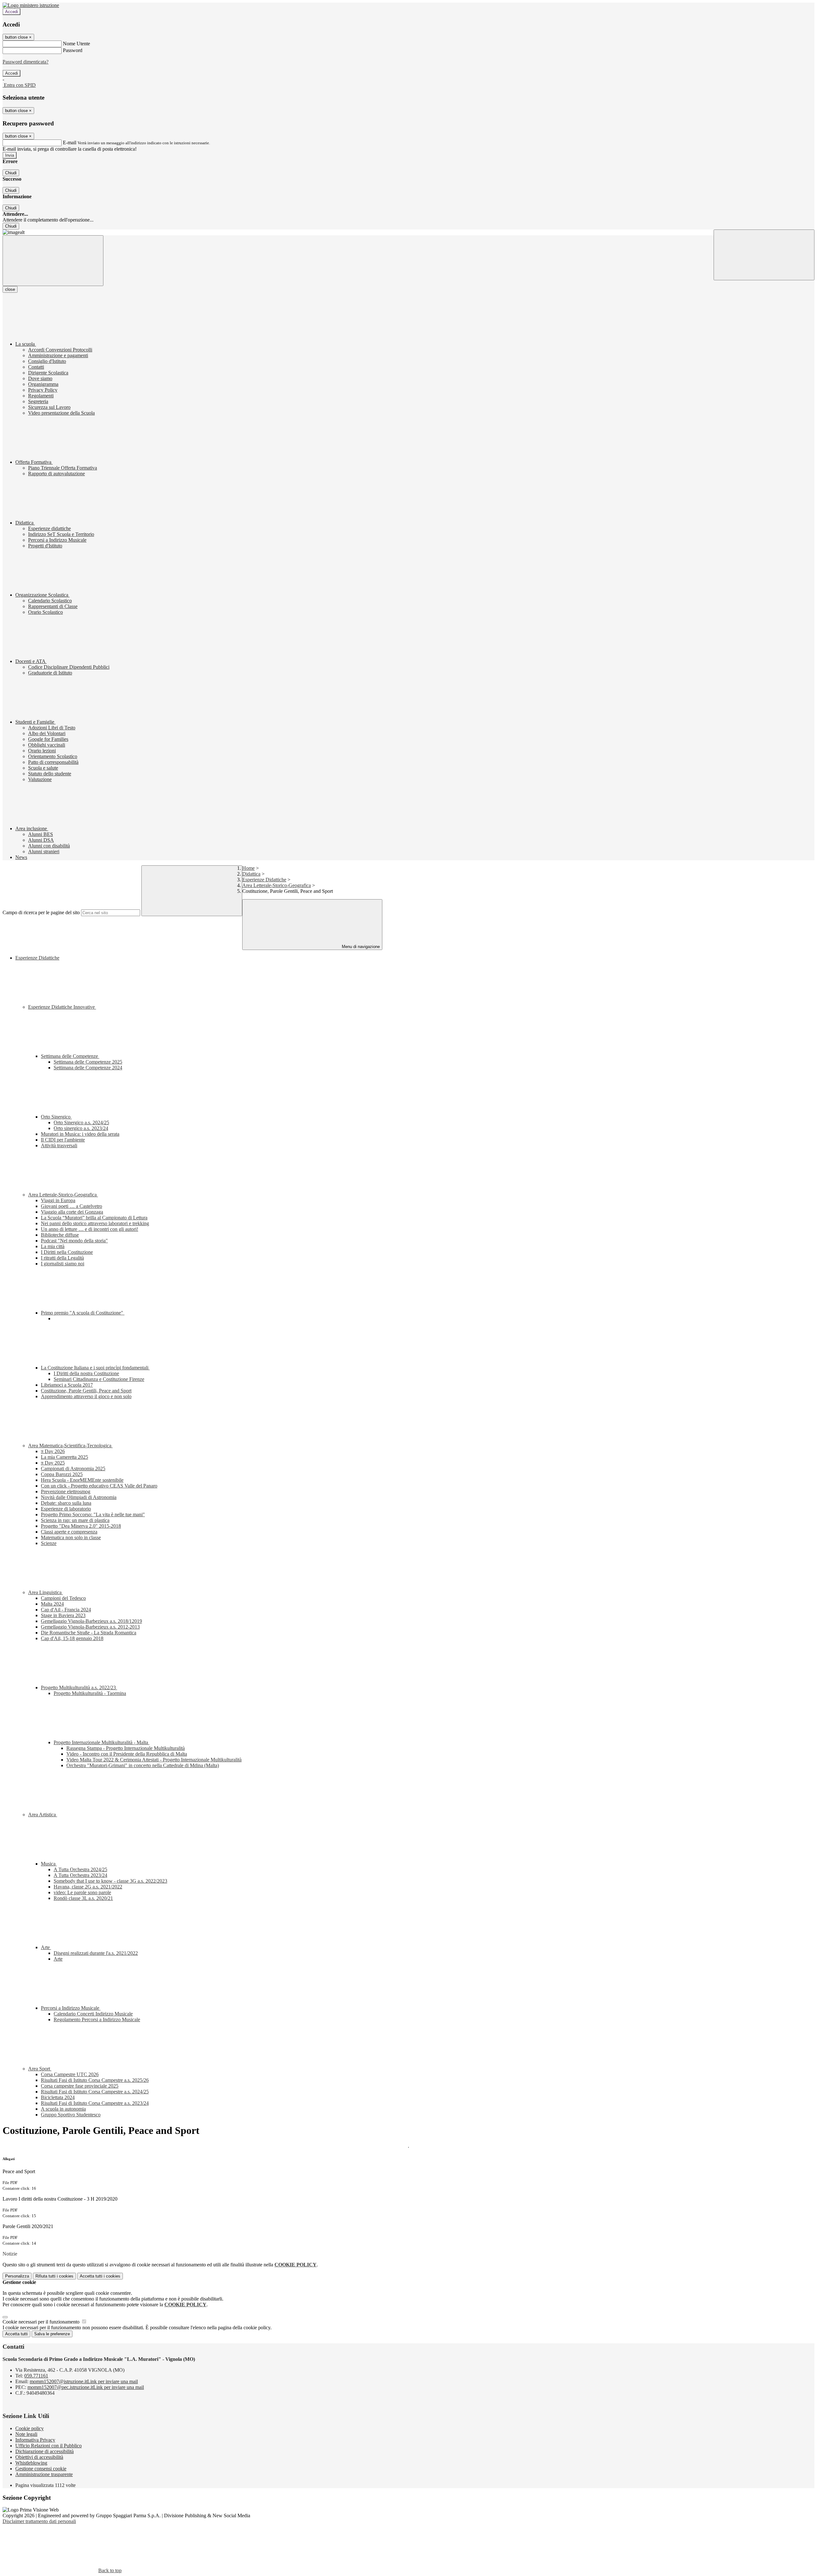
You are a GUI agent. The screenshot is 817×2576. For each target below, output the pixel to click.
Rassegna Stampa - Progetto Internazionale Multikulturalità (126, 1748)
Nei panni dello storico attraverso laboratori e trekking (95, 1223)
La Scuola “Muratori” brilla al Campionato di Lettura (94, 1218)
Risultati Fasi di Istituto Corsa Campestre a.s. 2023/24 (95, 2103)
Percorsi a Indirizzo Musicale (71, 2008)
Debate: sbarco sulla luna (66, 1503)
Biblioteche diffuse (60, 1235)
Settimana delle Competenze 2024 (88, 1068)
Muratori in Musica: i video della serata (80, 1134)
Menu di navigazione (360, 947)
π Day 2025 (53, 1463)
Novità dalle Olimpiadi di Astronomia (79, 1497)
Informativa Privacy (35, 2440)
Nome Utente (76, 44)
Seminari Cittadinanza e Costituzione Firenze (99, 1379)
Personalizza (17, 2276)
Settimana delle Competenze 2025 (88, 1062)
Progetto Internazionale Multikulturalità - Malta (101, 1742)
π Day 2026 (53, 1451)
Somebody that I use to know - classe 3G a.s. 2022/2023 (110, 1881)
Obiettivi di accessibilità (39, 2457)
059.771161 (36, 2376)
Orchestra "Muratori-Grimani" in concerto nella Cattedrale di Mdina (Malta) (143, 1765)
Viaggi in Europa (58, 1200)
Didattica (251, 874)
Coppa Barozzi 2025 (62, 1474)
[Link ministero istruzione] (31, 5)
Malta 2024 (52, 1604)
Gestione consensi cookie (41, 2469)
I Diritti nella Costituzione (67, 1252)
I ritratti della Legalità (62, 1258)
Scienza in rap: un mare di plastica (75, 1520)
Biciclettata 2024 (58, 2097)
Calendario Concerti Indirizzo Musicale (93, 2014)
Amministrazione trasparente (44, 2474)
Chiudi (11, 173)
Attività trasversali (59, 1145)
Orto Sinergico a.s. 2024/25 (81, 1122)
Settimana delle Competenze (70, 1056)
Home (248, 868)
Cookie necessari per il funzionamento (42, 2322)
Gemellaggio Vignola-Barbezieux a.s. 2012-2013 (90, 1627)
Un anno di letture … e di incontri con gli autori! (90, 1229)
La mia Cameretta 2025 (64, 1457)
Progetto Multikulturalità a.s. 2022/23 (79, 1687)
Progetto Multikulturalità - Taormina (90, 1693)
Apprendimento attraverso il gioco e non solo (86, 1396)
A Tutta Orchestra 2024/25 (80, 1869)
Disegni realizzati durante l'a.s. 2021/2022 (96, 1953)
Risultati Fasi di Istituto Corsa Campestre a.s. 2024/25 (95, 2092)
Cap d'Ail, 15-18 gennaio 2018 (72, 1638)
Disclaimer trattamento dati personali (39, 2521)
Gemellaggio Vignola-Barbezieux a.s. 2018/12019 (91, 1621)
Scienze (49, 1543)
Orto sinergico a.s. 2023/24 (81, 1128)
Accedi (11, 12)
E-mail (70, 143)
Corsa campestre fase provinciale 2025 (80, 2086)
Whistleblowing (31, 2463)
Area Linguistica (45, 1592)
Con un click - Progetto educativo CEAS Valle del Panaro (99, 1486)
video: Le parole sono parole (82, 1892)
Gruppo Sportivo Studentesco (71, 2115)
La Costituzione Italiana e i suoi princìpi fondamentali (95, 1368)
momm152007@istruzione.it (84, 2381)
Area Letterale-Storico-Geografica (277, 885)
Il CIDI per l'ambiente (63, 1140)
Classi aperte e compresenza (69, 1532)
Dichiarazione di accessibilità (45, 2451)
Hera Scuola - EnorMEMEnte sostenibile (82, 1480)
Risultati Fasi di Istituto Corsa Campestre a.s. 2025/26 (95, 2080)
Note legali (26, 2434)
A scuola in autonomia (63, 2109)
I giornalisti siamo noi (63, 1264)
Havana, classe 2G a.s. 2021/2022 (88, 1887)
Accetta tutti (100, 2276)
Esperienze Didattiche (264, 880)
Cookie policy (30, 2428)
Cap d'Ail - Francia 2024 (66, 1610)
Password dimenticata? (26, 62)
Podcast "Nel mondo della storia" (74, 1241)
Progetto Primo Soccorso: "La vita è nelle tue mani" (93, 1514)
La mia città (53, 1246)
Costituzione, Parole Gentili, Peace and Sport (86, 1391)
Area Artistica (43, 1815)
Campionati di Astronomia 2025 (73, 1469)
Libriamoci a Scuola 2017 (67, 1385)
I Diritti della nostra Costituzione (86, 1373)
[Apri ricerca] (764, 255)
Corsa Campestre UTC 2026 (70, 2074)
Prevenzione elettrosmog (66, 1491)
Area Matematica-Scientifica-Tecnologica (70, 1446)
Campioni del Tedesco (63, 1598)
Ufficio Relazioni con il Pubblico (49, 2446)
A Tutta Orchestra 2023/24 (80, 1875)
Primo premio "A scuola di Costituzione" (83, 1313)
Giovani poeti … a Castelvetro (71, 1206)
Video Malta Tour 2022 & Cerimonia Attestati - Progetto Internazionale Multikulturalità (154, 1760)
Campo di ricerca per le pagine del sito (41, 912)
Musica (49, 1864)
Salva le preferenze (52, 2334)
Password (73, 50)
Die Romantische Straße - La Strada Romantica (89, 1633)
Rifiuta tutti (54, 2276)
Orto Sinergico (56, 1117)
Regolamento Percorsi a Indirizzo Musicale (97, 2019)
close (10, 289)
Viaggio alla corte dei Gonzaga (72, 1212)
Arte (46, 1947)
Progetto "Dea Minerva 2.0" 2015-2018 (81, 1526)
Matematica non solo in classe (71, 1537)
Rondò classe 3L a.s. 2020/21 (83, 1898)
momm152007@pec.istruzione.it (86, 2387)
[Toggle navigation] (53, 261)
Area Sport (40, 2069)
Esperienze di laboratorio (66, 1509)
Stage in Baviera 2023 (63, 1615)
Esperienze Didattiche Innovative (62, 1007)
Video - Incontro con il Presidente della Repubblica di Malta (127, 1754)
